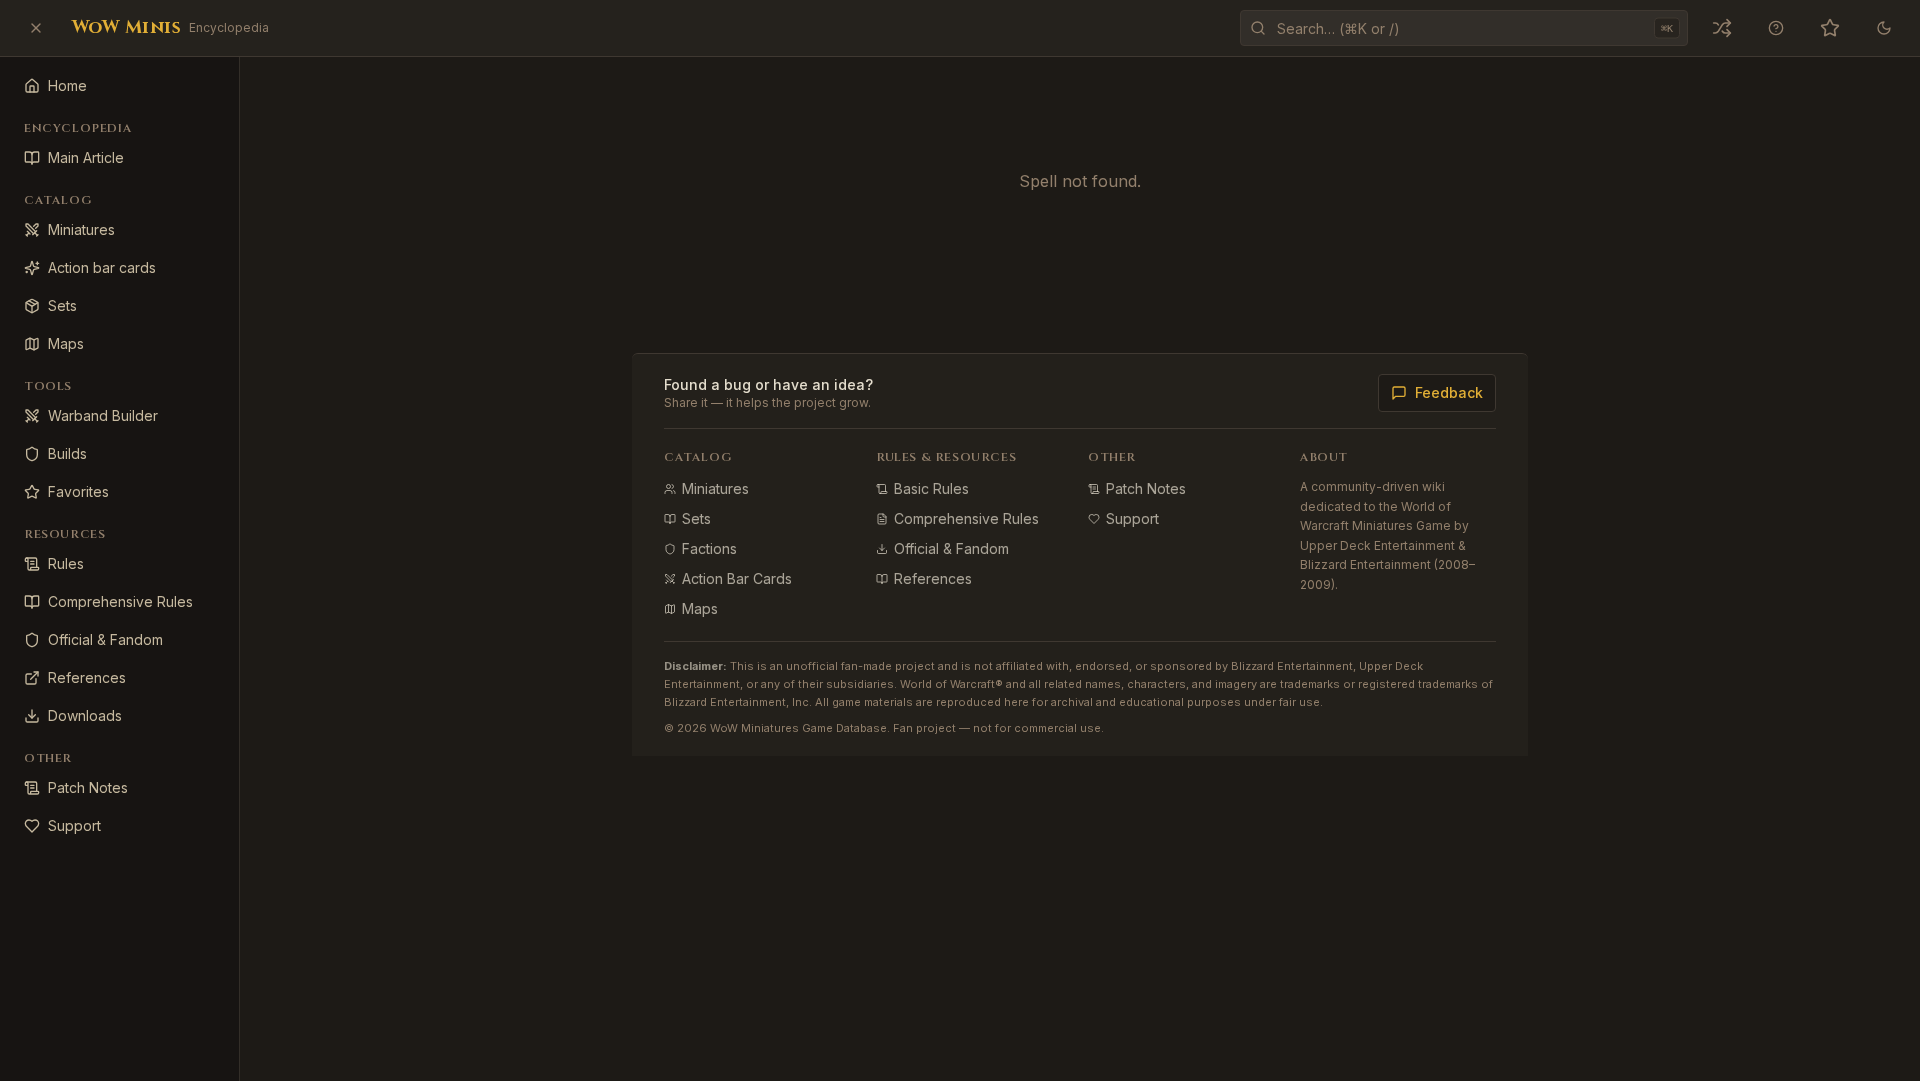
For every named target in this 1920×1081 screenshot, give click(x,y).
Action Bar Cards (737, 578)
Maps (700, 608)
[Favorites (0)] (1830, 28)
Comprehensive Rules (966, 518)
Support (1132, 518)
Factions (709, 548)
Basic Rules (931, 488)
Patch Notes (1146, 488)
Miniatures (715, 488)
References (933, 578)
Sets (696, 518)
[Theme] (1884, 28)
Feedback (1449, 392)
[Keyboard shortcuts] (1776, 28)
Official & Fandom (951, 548)
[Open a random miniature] (1722, 28)
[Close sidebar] (36, 28)
